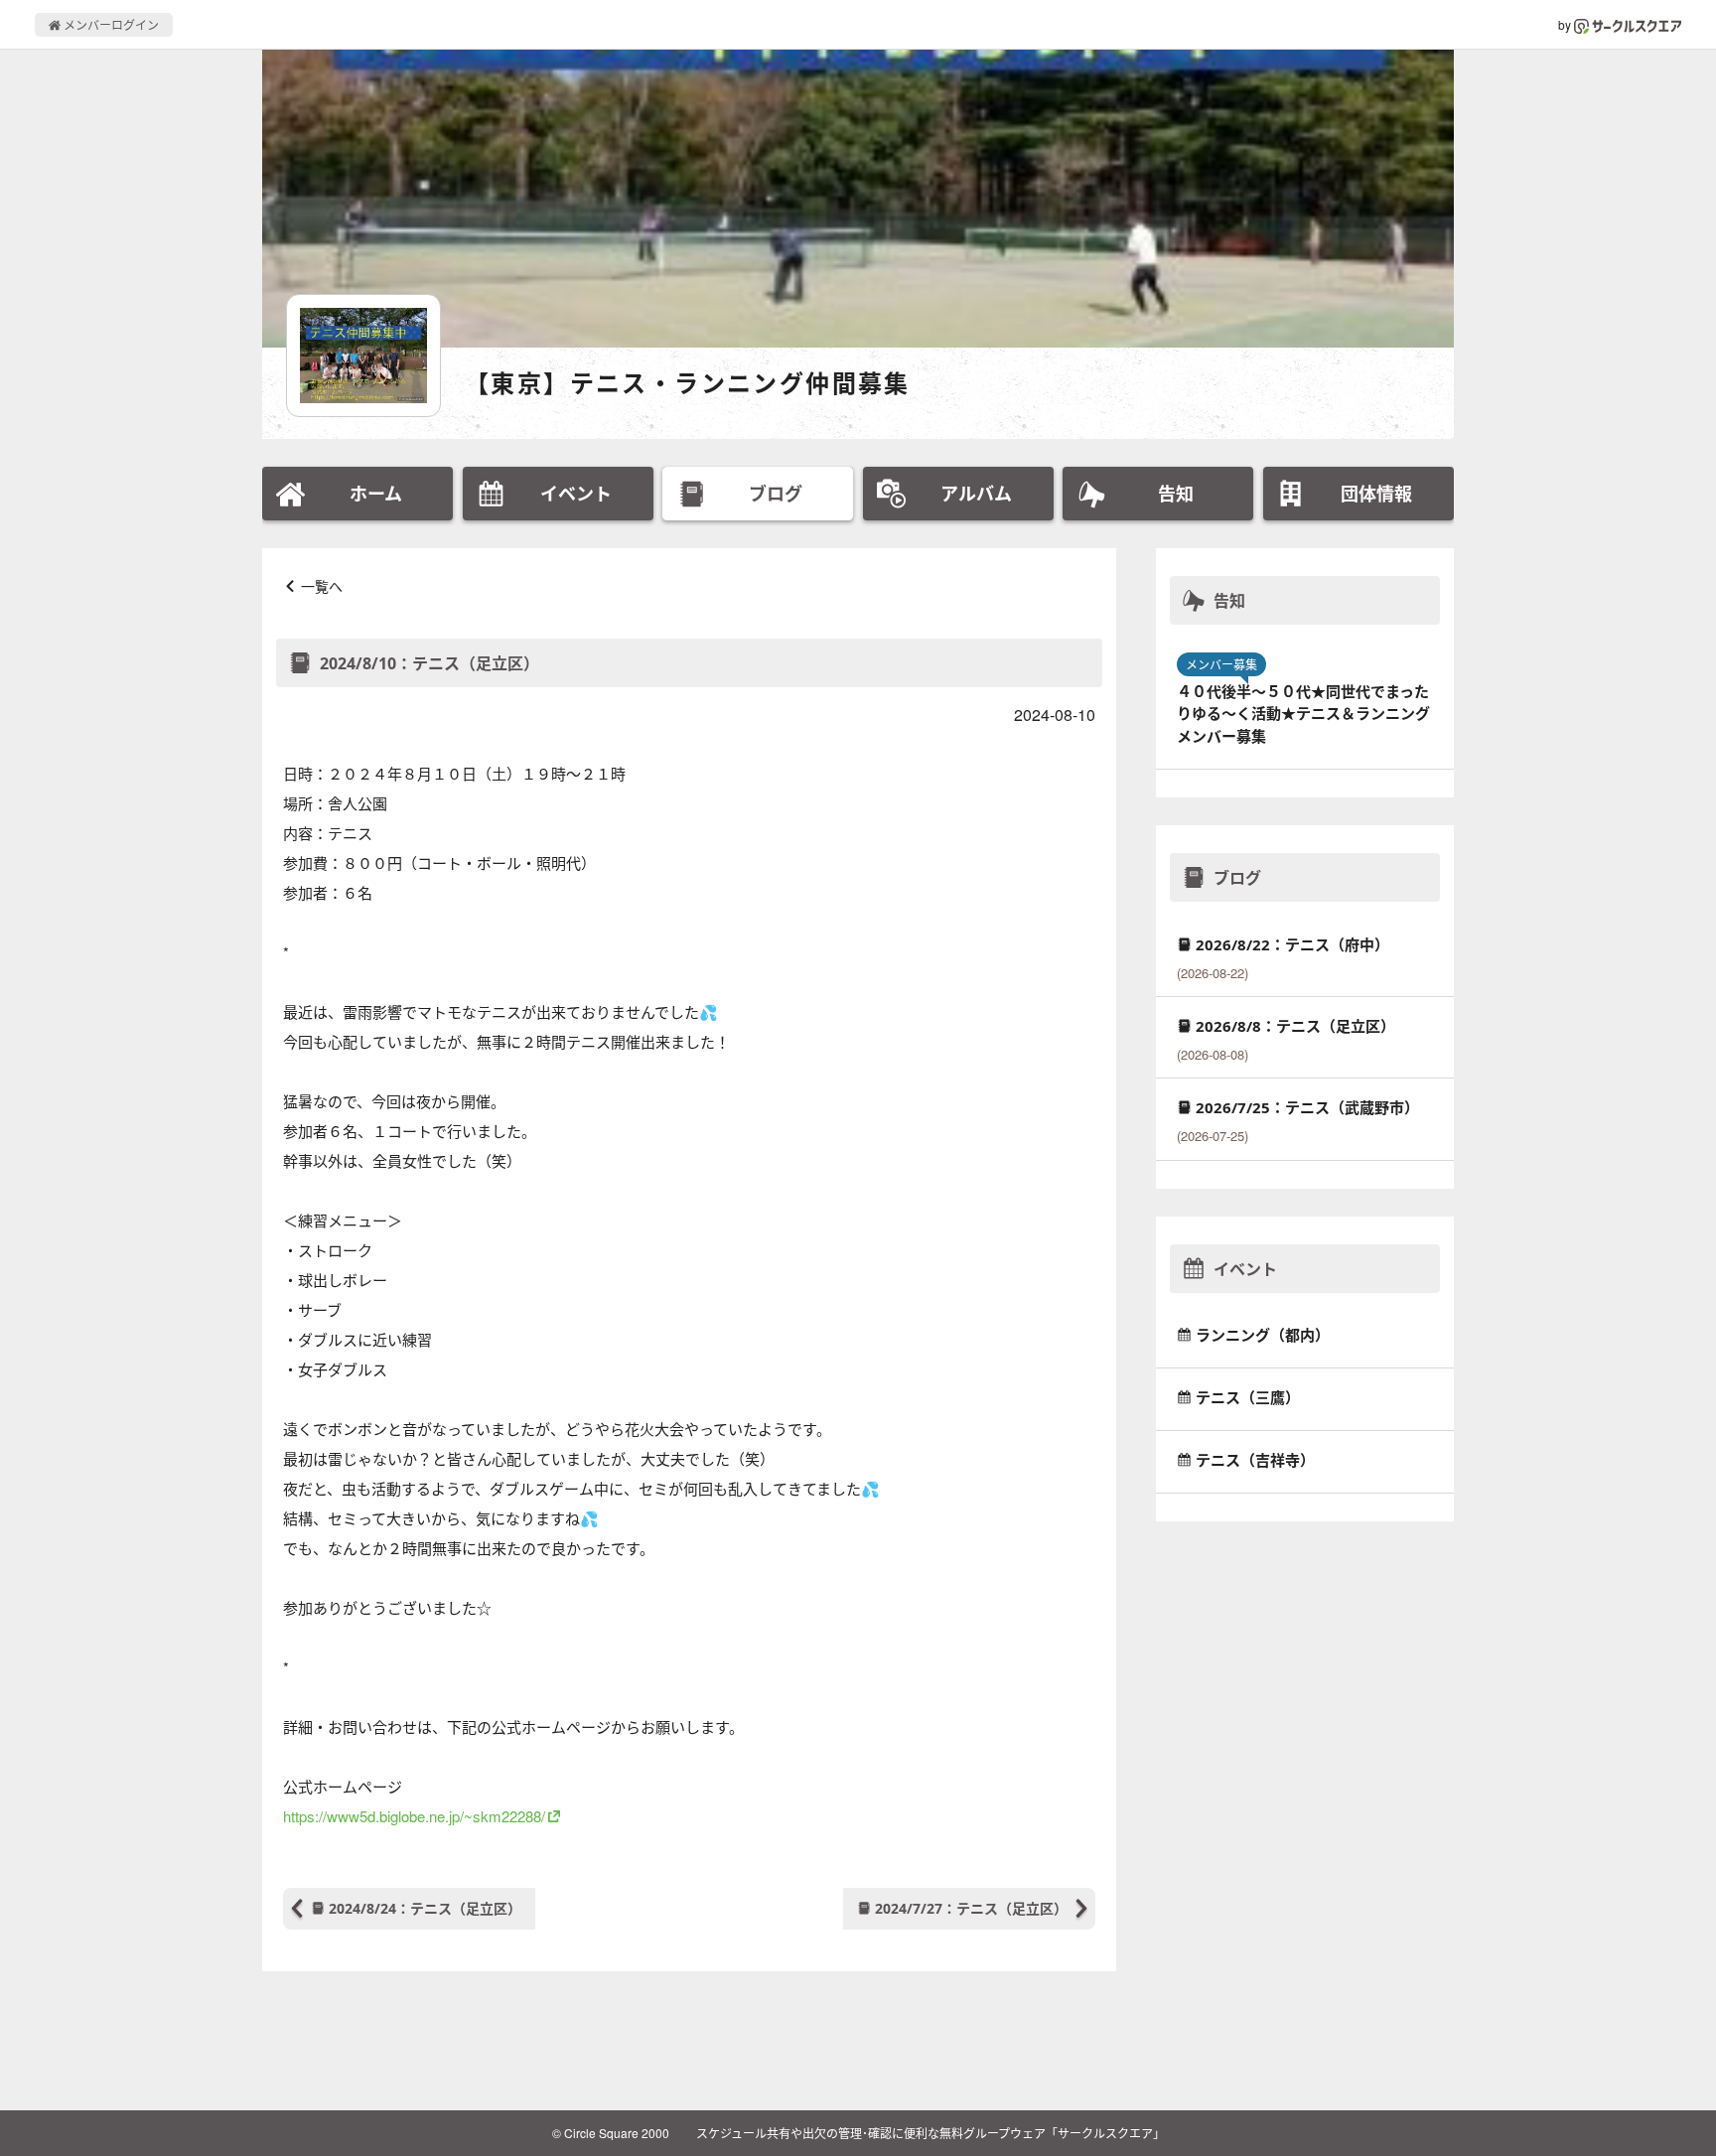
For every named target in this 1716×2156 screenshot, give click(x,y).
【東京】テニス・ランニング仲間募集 (688, 383)
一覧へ (322, 586)
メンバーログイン (110, 24)
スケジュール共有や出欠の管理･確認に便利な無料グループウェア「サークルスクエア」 (930, 2133)
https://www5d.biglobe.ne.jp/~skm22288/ (414, 1816)
